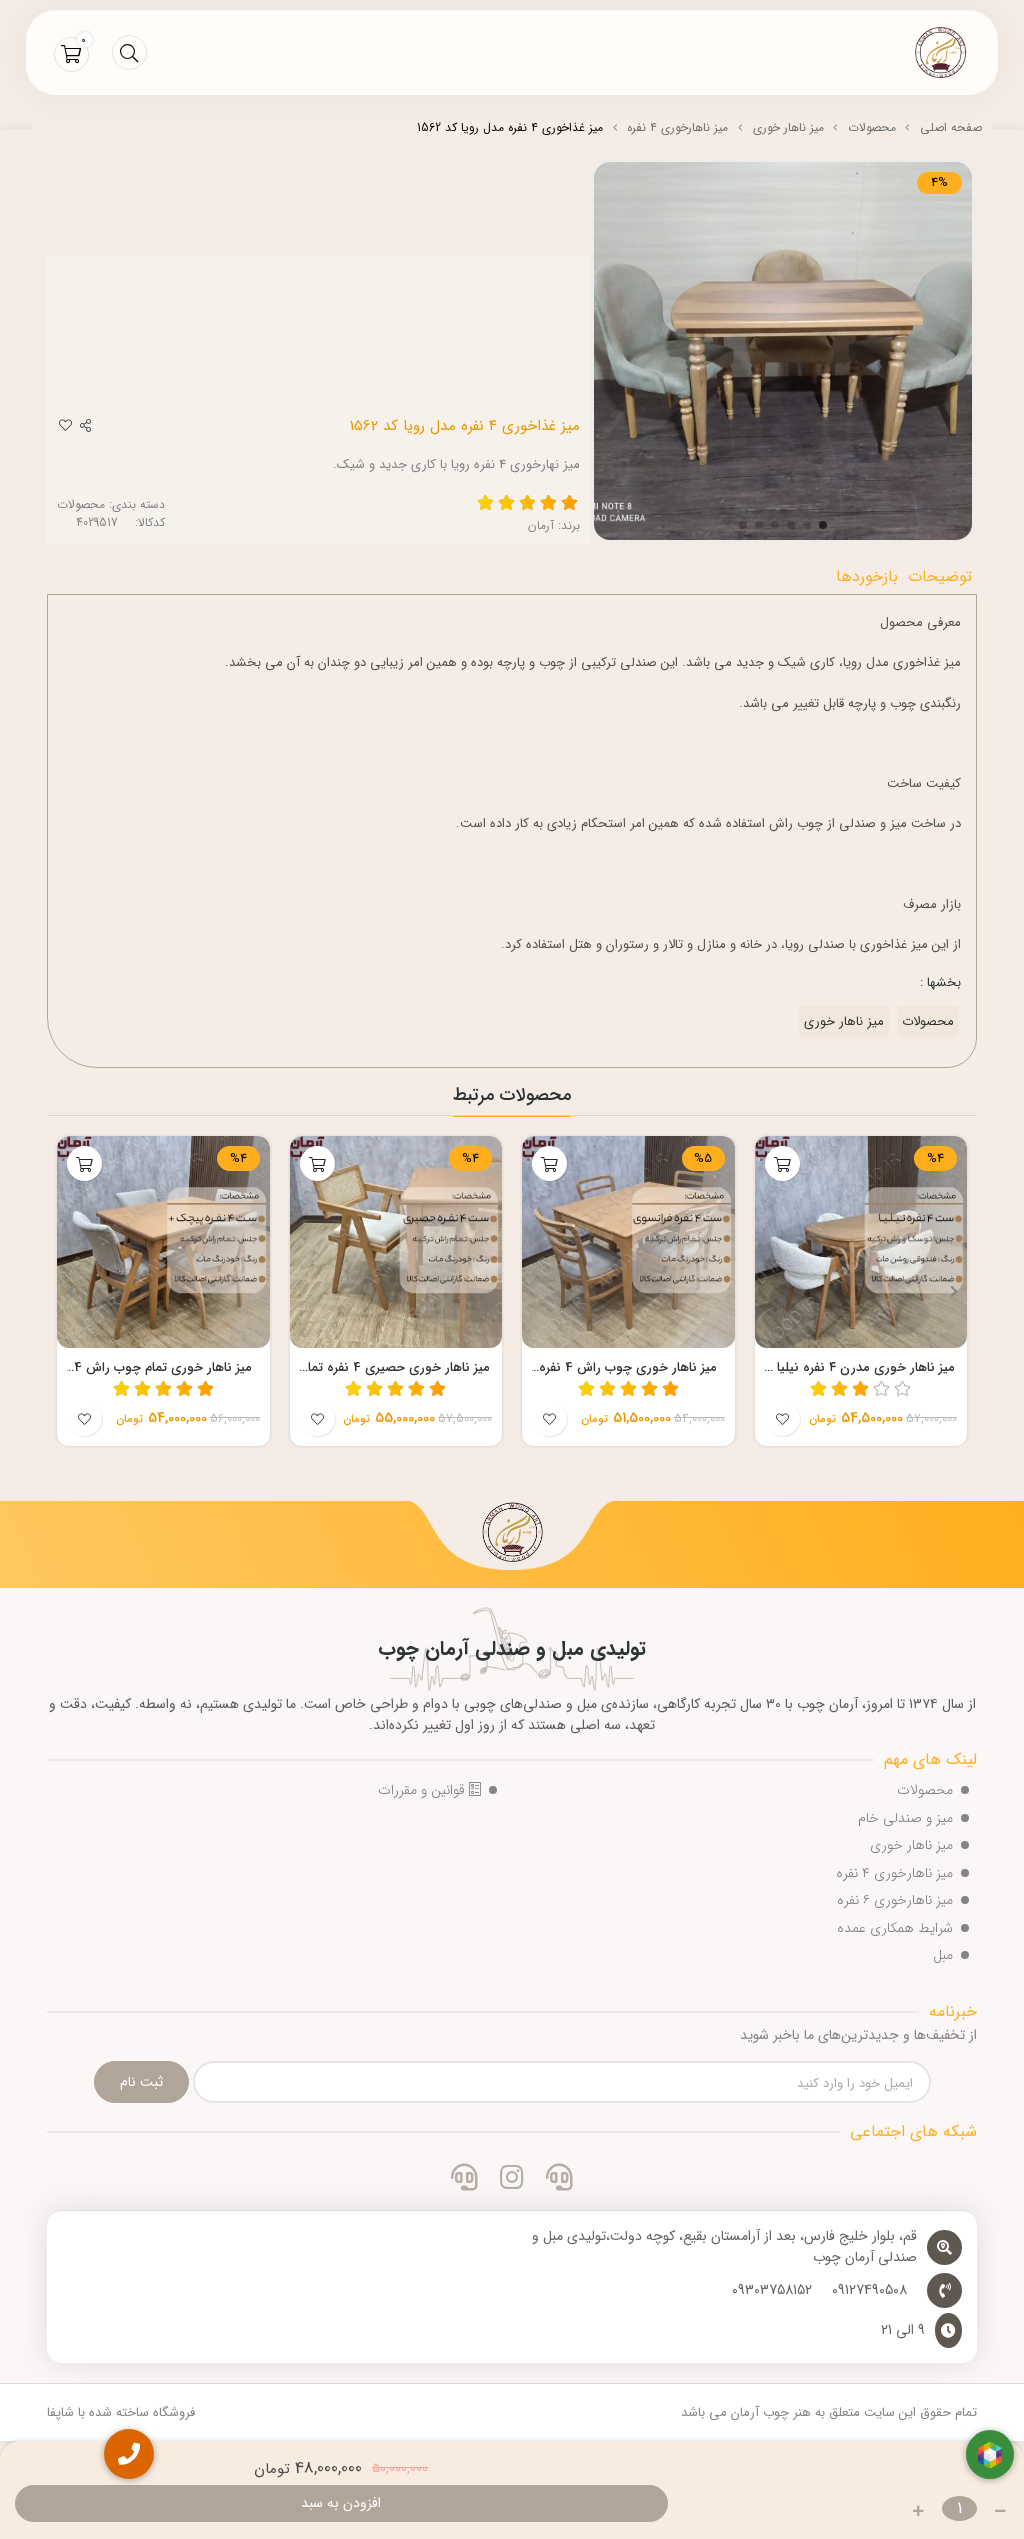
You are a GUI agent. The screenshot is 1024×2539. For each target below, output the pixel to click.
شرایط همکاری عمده (895, 1928)
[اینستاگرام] (511, 2180)
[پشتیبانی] (464, 2180)
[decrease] (1000, 2511)
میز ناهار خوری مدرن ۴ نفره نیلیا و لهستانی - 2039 (860, 1368)
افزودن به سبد (341, 2503)
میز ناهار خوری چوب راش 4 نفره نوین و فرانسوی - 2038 (628, 1368)
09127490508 (869, 2290)
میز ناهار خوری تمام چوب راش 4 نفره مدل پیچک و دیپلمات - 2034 (163, 1368)
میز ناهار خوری (788, 127)
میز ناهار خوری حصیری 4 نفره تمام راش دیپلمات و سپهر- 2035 (395, 1368)
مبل (943, 1955)
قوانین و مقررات (423, 1790)
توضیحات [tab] (940, 576)
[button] (953, 1291)
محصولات (872, 127)
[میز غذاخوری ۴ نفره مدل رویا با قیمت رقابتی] (512, 1535)
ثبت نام (141, 2082)
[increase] (918, 2511)
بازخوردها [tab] (867, 576)
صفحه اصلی (951, 127)
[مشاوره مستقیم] (559, 2180)
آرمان (541, 525)
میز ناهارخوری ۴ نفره (677, 127)
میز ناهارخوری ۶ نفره (895, 1900)
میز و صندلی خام (905, 1818)
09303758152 (772, 2290)
